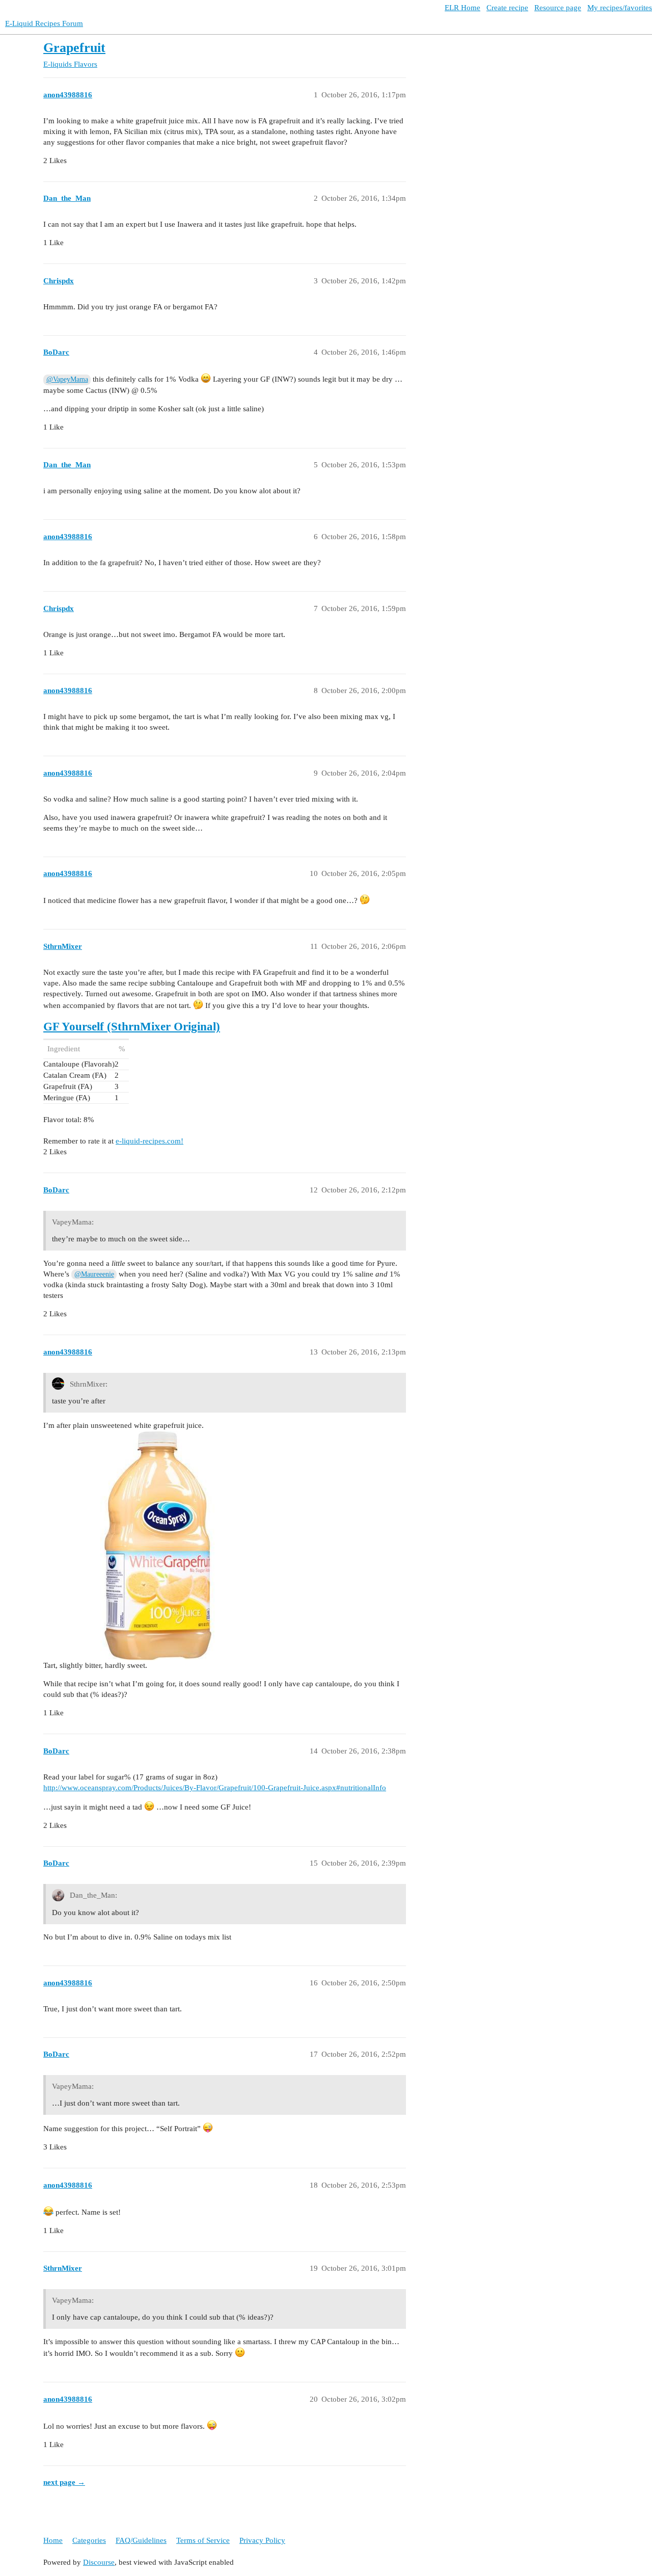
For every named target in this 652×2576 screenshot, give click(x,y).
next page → (64, 2482)
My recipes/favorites (620, 8)
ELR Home (463, 8)
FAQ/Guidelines (141, 2540)
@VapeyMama (67, 379)
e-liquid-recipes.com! (150, 1141)
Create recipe (507, 8)
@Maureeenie (94, 1274)
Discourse (99, 2562)
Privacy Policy (262, 2540)
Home (53, 2540)
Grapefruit (74, 48)
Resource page (558, 8)
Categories (89, 2540)
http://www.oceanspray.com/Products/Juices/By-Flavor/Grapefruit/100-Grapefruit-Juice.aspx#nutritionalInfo (215, 1788)
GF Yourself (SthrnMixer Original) (132, 1027)
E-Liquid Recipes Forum (44, 23)
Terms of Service (203, 2540)
